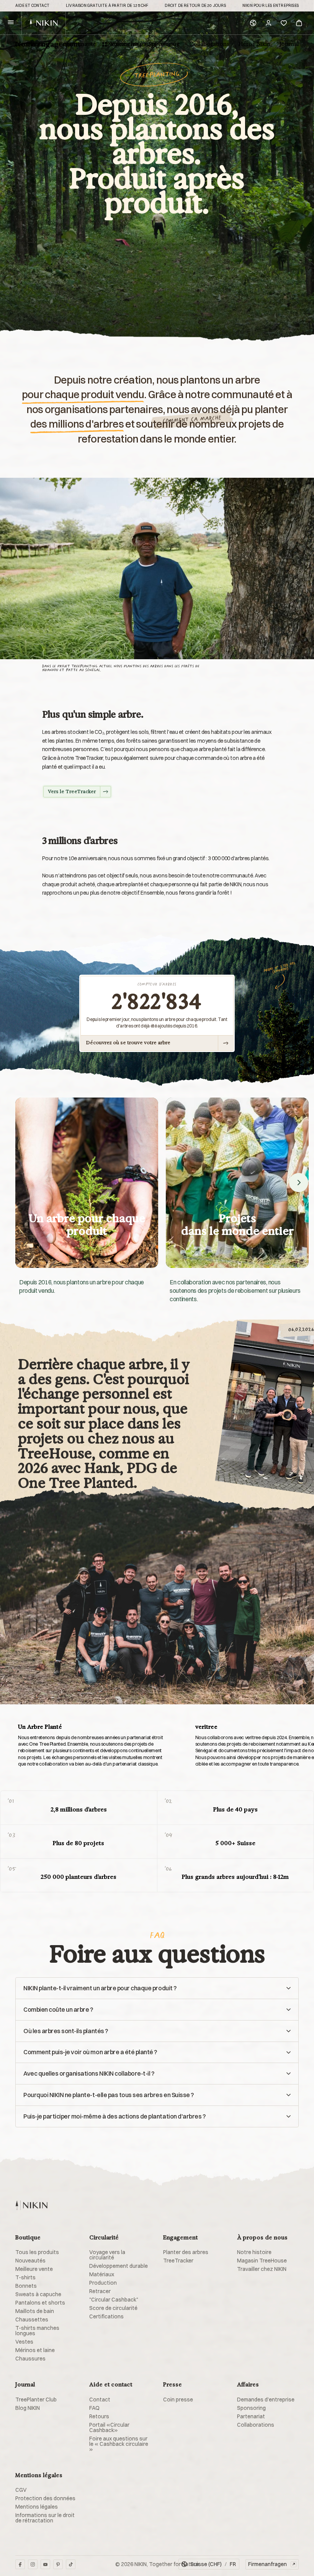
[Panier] (299, 23)
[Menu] (11, 23)
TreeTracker (178, 2261)
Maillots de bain (35, 2311)
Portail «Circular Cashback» (109, 2427)
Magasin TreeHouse (262, 2261)
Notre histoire (254, 2252)
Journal (289, 44)
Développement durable (119, 2266)
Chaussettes (32, 2320)
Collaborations (209, 44)
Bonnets (26, 2286)
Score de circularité (113, 2308)
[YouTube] (45, 2564)
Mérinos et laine (35, 2350)
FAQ (94, 2408)
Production (103, 2283)
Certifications (106, 2316)
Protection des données (45, 2498)
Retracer (100, 2291)
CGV (21, 2490)
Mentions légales (37, 2507)
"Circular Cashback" (114, 2300)
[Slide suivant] (299, 1183)
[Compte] (268, 23)
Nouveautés (30, 2261)
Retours (99, 2416)
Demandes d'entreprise (266, 2400)
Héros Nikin (254, 44)
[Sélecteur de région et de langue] (253, 23)
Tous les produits (37, 2252)
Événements (122, 44)
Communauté (77, 44)
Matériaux (102, 2274)
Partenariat (251, 2416)
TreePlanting (32, 44)
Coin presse (178, 2400)
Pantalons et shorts (40, 2303)
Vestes (24, 2342)
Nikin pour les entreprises (271, 6)
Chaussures (30, 2359)
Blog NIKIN (28, 2408)
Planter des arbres (186, 2252)
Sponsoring (164, 44)
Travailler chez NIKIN (262, 2269)
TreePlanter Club (36, 2400)
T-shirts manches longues (37, 2331)
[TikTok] (71, 2564)
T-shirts (25, 2277)
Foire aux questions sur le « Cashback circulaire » (119, 2444)
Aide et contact (32, 6)
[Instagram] (33, 2564)
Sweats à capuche (38, 2294)
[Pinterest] (58, 2564)
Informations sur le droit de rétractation (45, 2518)
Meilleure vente (34, 2269)
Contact (100, 2400)
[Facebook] (20, 2564)
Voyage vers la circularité (107, 2255)
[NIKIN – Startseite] (31, 2205)
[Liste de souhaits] (284, 23)
